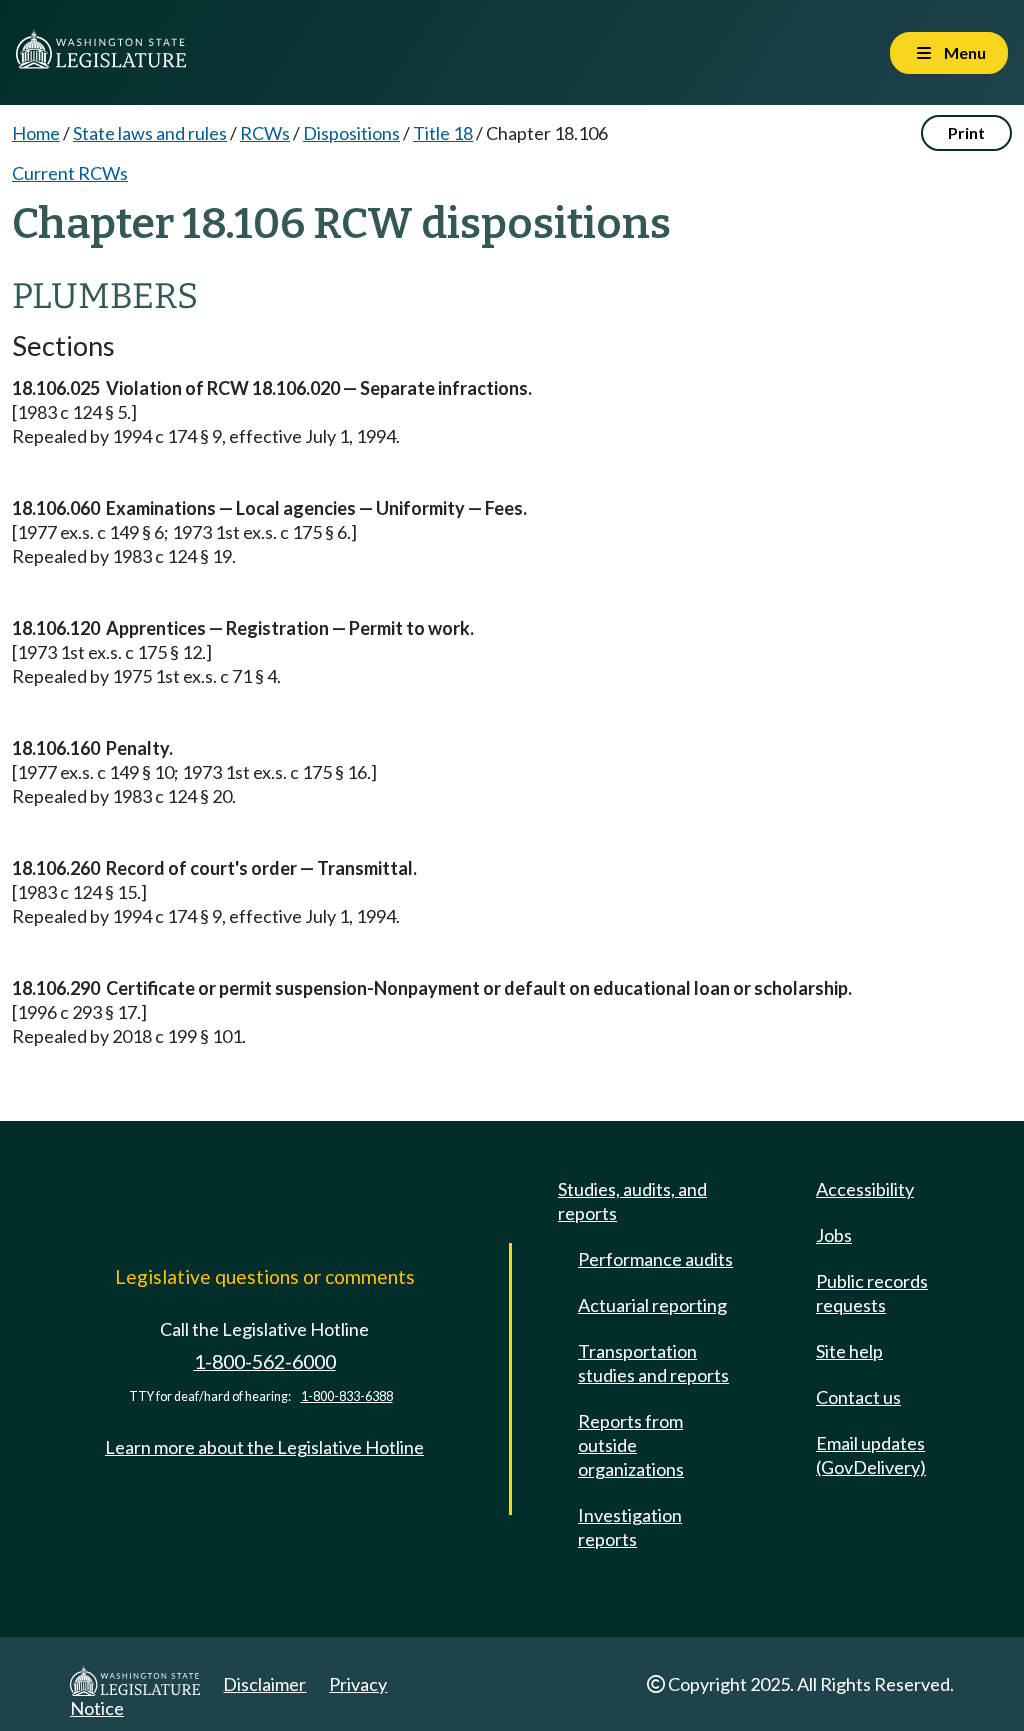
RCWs (265, 133)
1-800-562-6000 (265, 1361)
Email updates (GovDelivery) (871, 1455)
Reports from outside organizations (631, 1445)
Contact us (858, 1397)
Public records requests (872, 1293)
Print (966, 132)
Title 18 (443, 133)
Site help (849, 1351)
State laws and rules (150, 133)
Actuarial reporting (652, 1305)
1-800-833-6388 (347, 1396)
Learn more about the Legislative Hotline (264, 1447)
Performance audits (655, 1259)
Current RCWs (70, 173)
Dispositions (351, 133)
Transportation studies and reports (653, 1363)
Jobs (834, 1235)
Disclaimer (264, 1684)
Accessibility (865, 1189)
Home (36, 133)
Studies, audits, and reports (632, 1201)
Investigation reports (630, 1527)
